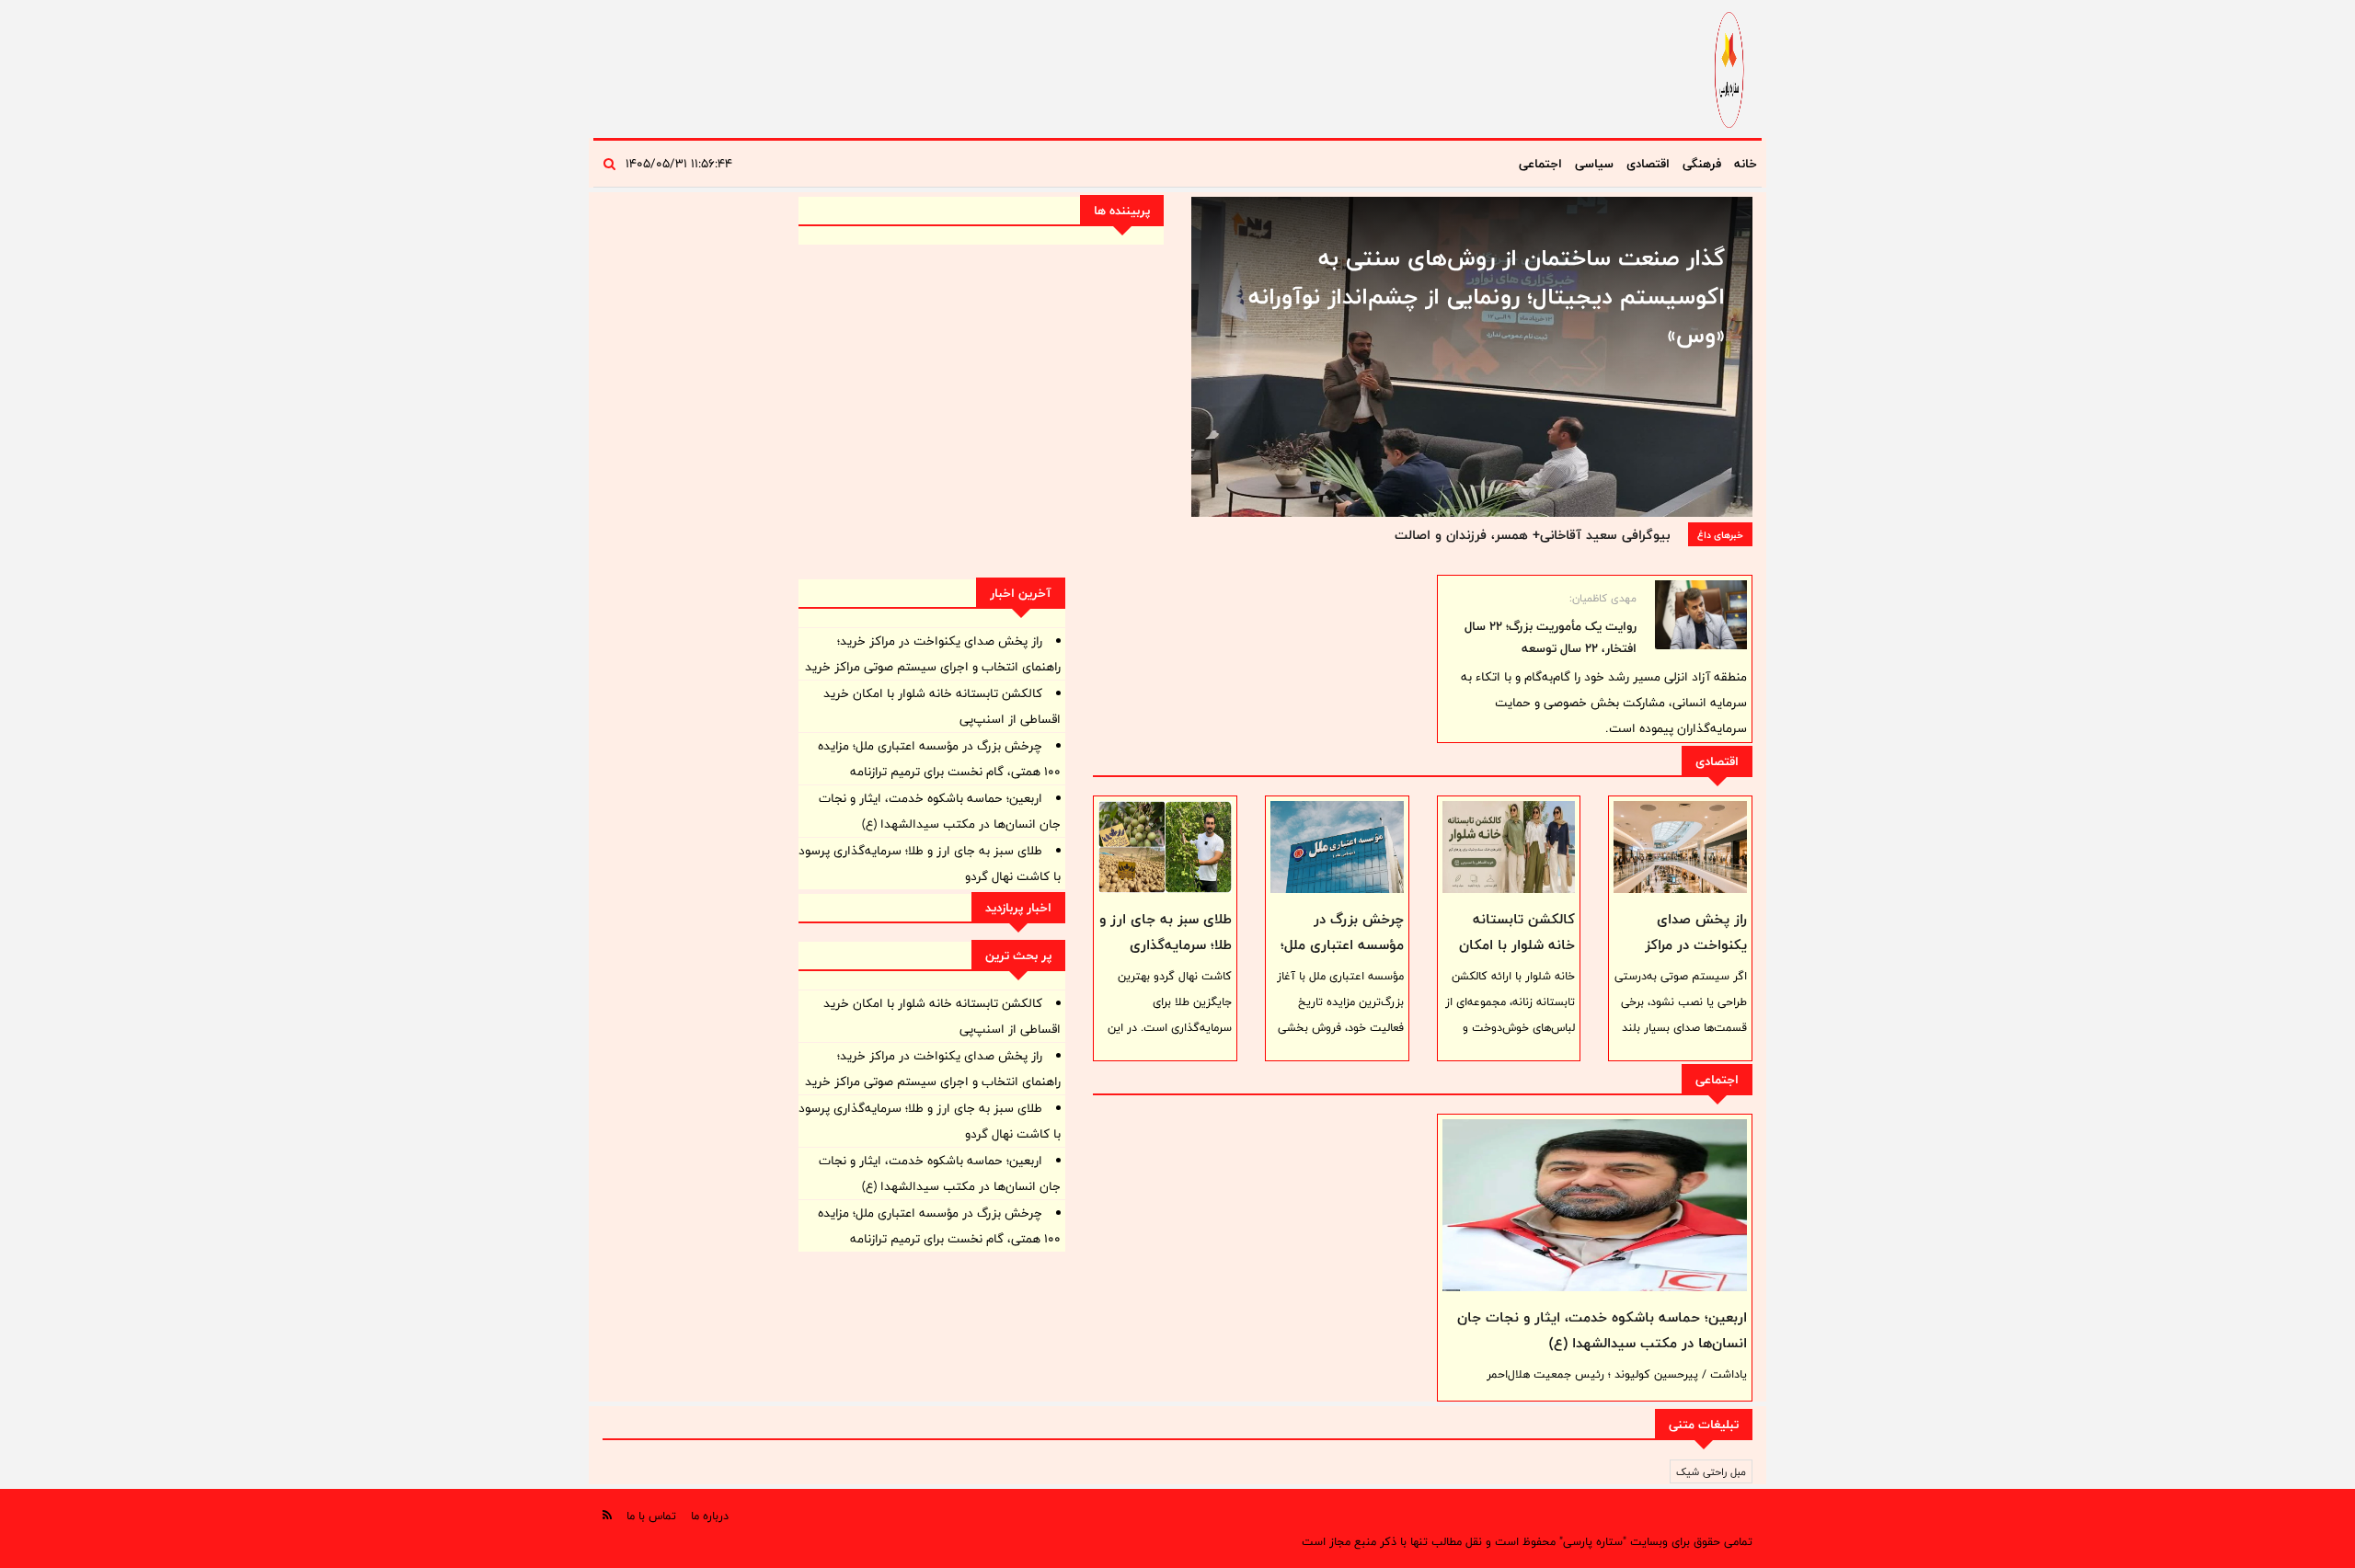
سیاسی (1594, 164)
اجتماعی (1540, 164)
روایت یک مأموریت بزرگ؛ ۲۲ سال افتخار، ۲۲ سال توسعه (1551, 637)
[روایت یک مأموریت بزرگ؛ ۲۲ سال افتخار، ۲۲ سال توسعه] (1701, 615)
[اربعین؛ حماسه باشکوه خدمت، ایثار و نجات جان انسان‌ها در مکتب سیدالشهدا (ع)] (1595, 1205)
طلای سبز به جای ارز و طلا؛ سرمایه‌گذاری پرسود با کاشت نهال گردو (1166, 958)
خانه (1746, 164)
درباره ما (710, 1516)
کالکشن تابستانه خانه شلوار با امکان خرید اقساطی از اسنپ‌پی (1517, 958)
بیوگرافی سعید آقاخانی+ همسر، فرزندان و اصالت (1532, 535)
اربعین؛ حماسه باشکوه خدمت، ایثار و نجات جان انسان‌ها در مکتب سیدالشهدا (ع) (1602, 1330)
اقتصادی (1648, 164)
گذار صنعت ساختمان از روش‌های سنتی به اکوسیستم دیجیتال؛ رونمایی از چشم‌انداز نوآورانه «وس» (1487, 296)
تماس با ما (651, 1516)
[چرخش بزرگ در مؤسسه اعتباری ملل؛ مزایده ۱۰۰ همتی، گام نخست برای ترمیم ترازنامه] (1337, 847)
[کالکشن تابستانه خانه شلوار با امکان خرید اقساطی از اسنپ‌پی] (1509, 847)
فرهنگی (1702, 164)
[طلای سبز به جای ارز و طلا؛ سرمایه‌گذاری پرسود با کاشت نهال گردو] (1165, 847)
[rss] (607, 1515)
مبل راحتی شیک (1711, 1471)
